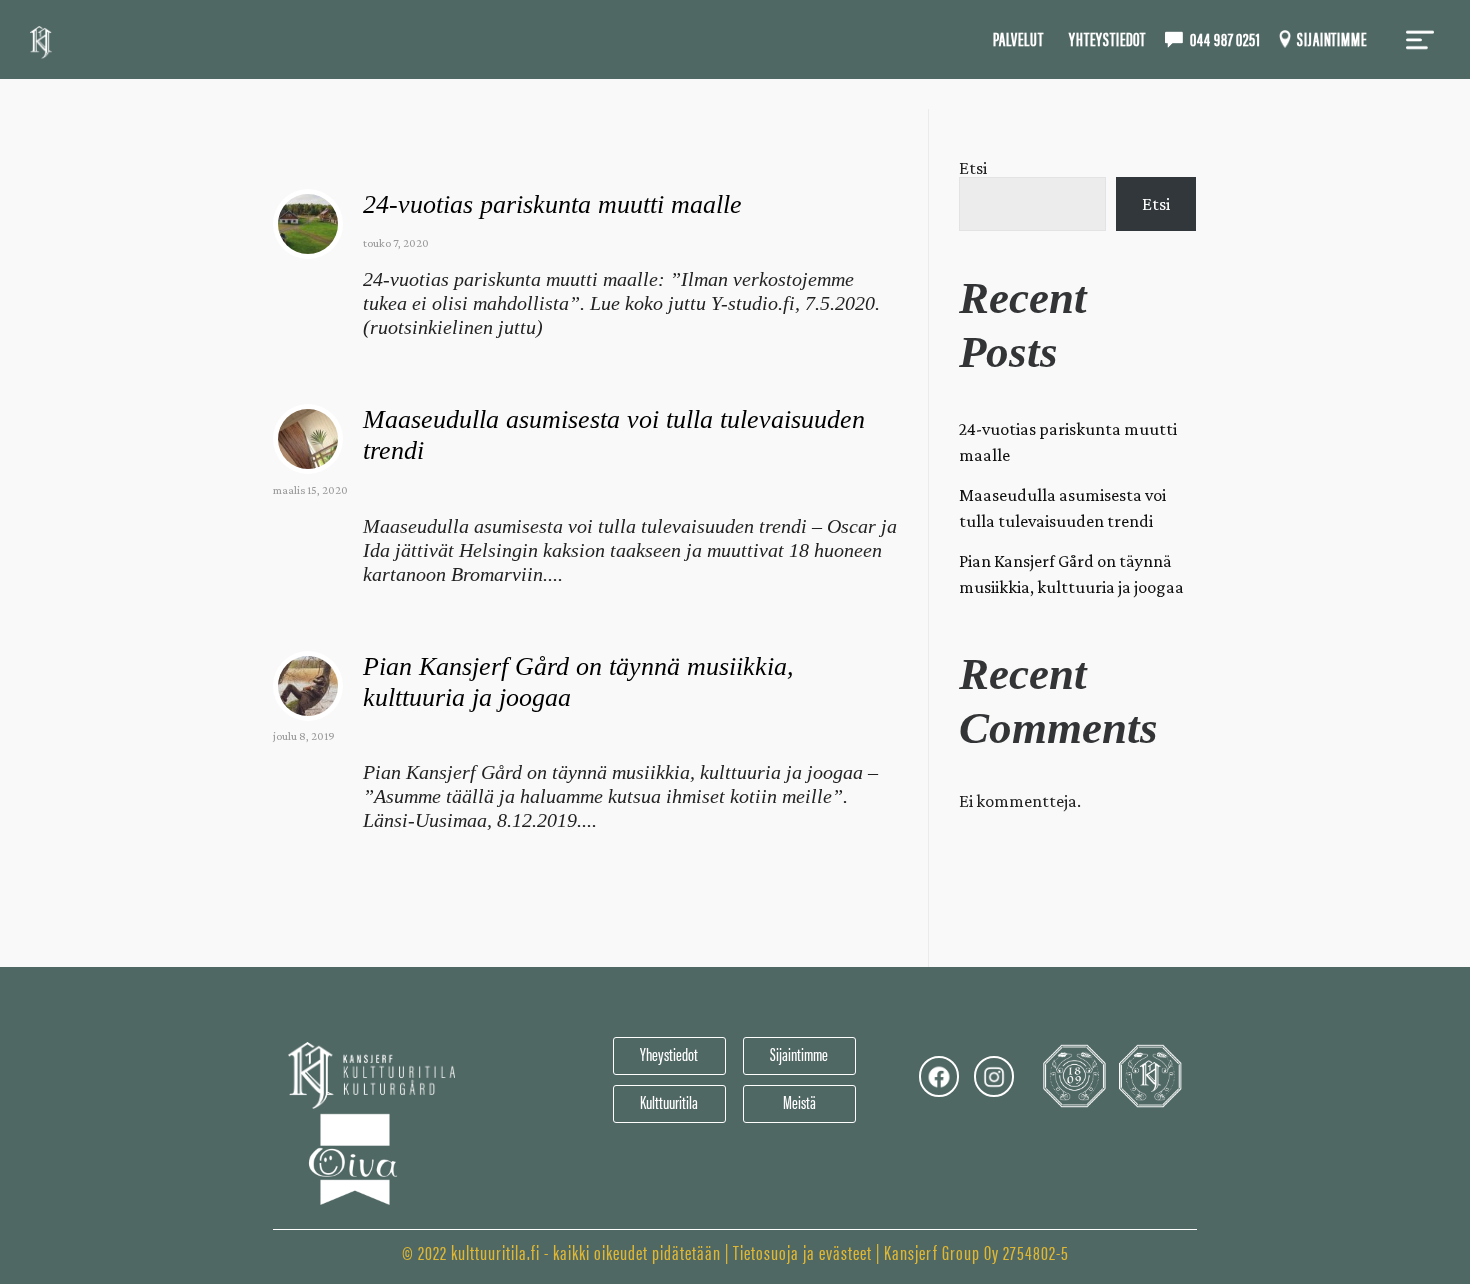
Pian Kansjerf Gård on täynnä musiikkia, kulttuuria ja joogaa (1071, 574)
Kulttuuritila (669, 1101)
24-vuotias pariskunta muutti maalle (552, 204)
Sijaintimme (1332, 38)
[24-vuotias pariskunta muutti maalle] (308, 224)
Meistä (799, 1101)
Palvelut (1018, 38)
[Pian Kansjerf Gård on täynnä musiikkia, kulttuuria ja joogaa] (308, 686)
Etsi (973, 168)
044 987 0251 (1225, 38)
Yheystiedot (669, 1053)
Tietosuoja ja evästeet (802, 1251)
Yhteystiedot (1107, 38)
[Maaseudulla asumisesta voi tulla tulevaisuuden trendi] (308, 439)
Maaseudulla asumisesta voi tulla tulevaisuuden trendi (1062, 508)
